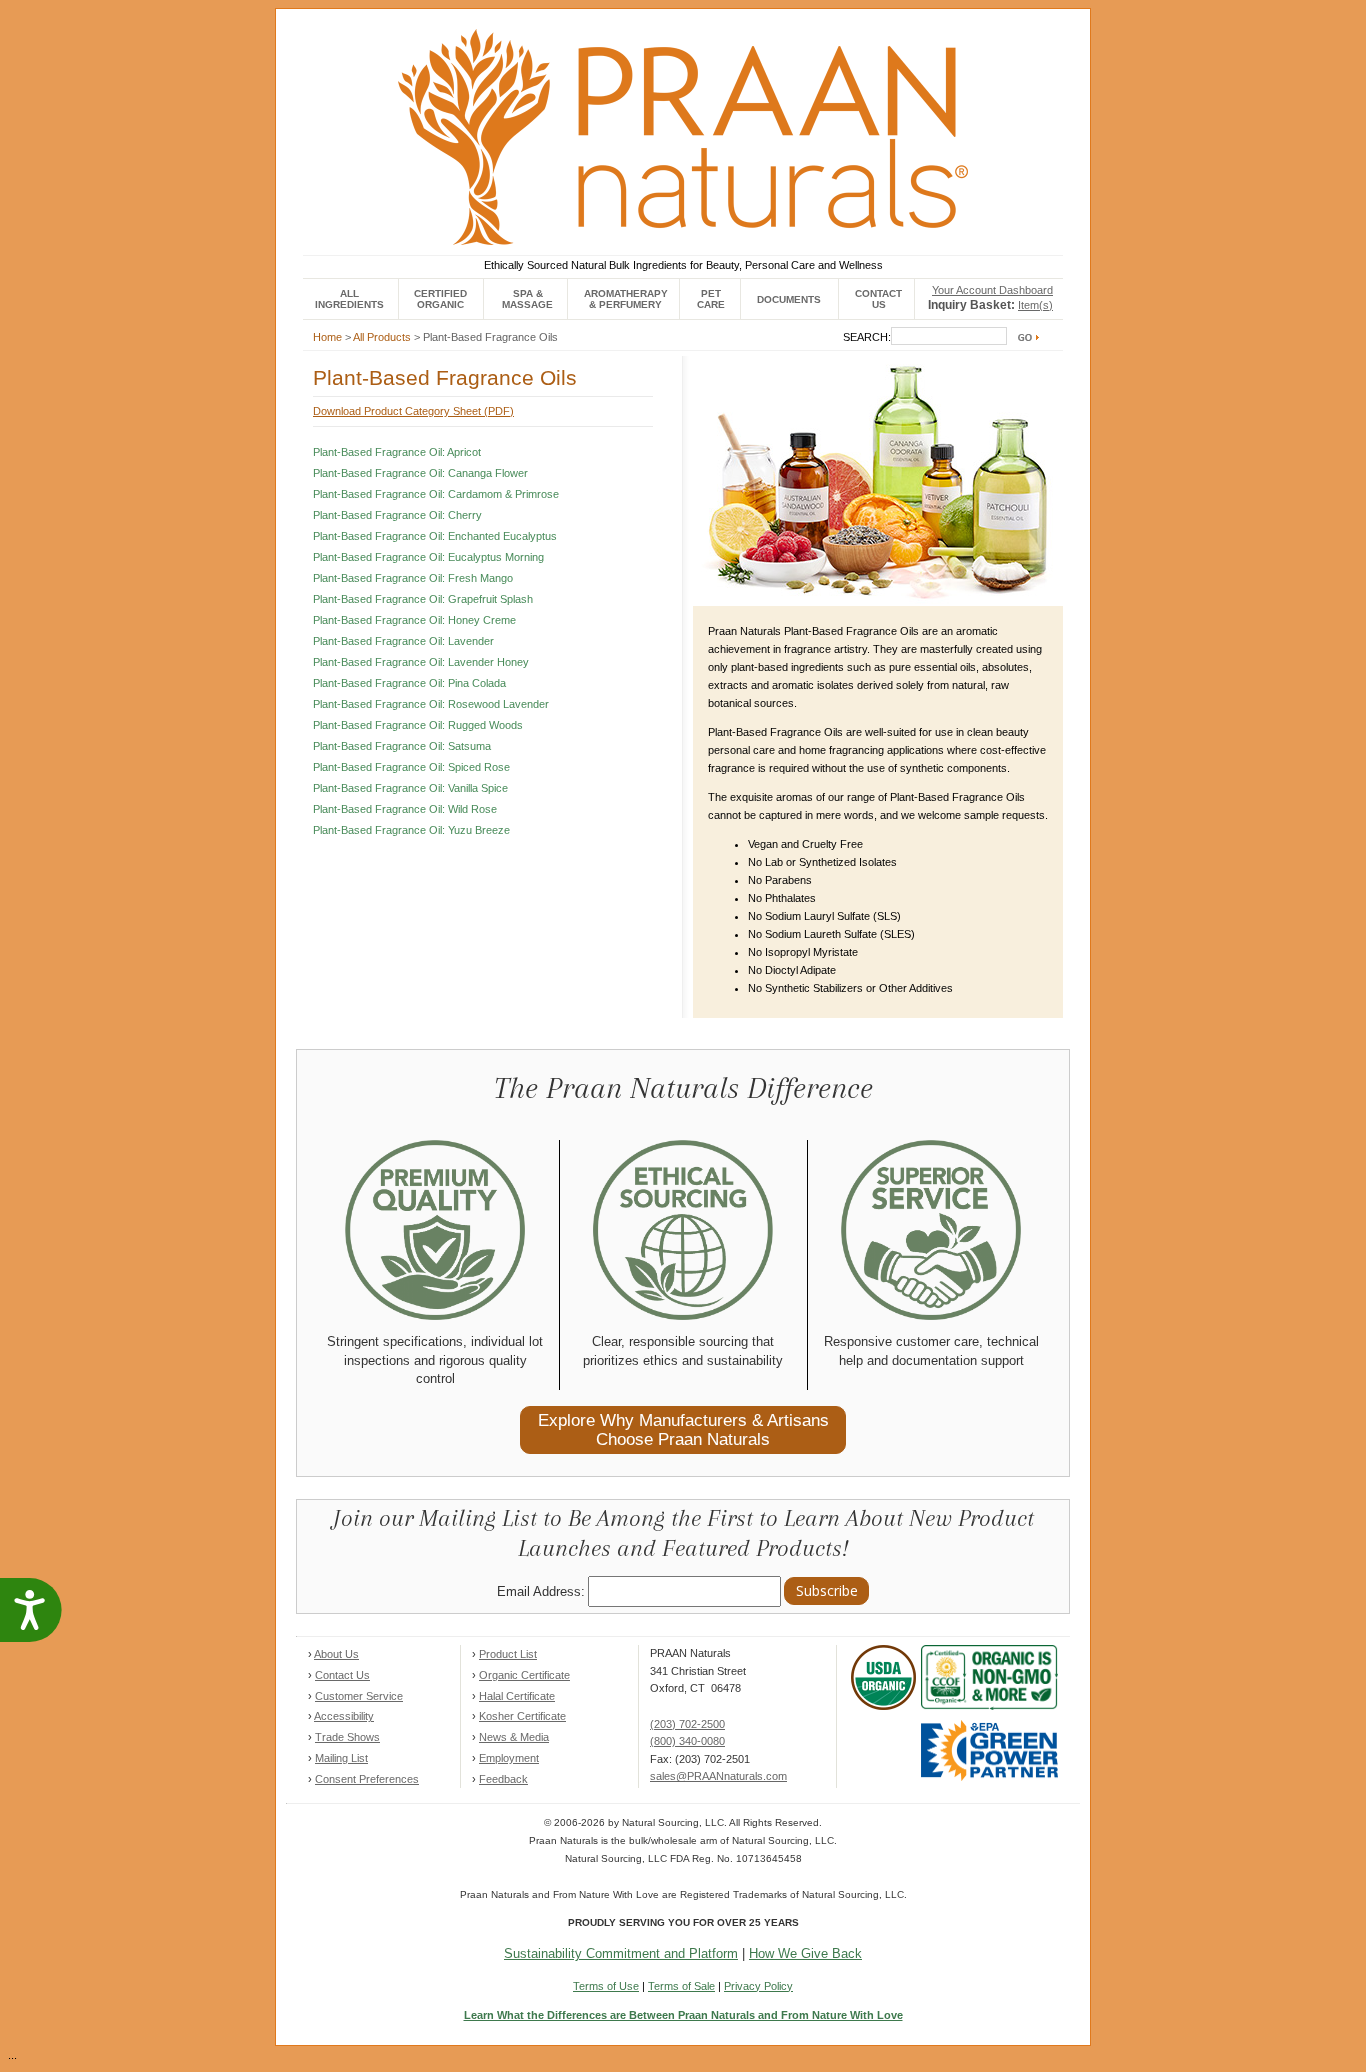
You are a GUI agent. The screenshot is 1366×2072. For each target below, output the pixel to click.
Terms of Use (606, 1986)
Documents (789, 299)
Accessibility (344, 1716)
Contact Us (342, 1675)
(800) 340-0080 (687, 1741)
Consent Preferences (367, 1779)
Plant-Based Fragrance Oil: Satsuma (402, 746)
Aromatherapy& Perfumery (626, 299)
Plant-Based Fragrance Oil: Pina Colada (409, 683)
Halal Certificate (517, 1696)
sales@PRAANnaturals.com (718, 1776)
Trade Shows (347, 1737)
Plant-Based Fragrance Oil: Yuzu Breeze (411, 830)
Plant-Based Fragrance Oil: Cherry (397, 515)
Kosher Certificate (522, 1716)
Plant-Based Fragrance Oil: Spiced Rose (411, 767)
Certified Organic (440, 299)
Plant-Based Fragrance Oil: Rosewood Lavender (431, 704)
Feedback (503, 1779)
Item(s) (1035, 305)
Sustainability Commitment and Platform (621, 1953)
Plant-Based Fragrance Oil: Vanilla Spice (410, 788)
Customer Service (359, 1696)
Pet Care (711, 299)
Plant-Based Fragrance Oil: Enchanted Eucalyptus (435, 536)
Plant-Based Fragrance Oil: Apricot (397, 452)
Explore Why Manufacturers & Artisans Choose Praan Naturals (683, 1429)
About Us (336, 1654)
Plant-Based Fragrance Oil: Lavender (403, 641)
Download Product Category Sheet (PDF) (413, 411)
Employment (509, 1758)
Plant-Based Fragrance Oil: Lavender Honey (421, 662)
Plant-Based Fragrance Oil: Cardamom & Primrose (436, 494)
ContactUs (878, 299)
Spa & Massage (527, 299)
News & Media (514, 1737)
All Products (382, 337)
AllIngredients (349, 299)
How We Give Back (805, 1953)
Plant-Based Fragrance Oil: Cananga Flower (420, 473)
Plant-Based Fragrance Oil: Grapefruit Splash (423, 599)
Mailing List (341, 1758)
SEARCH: (867, 337)
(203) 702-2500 (687, 1724)
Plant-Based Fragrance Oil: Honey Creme (414, 620)
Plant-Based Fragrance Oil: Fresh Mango (413, 578)
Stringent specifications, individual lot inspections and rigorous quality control (435, 1360)
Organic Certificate (524, 1675)
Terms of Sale (681, 1986)
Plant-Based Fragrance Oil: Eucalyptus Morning (428, 557)
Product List (508, 1654)
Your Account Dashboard (992, 290)
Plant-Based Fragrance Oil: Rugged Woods (418, 725)
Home (327, 337)
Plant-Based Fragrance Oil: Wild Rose (405, 809)
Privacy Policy (758, 1986)
